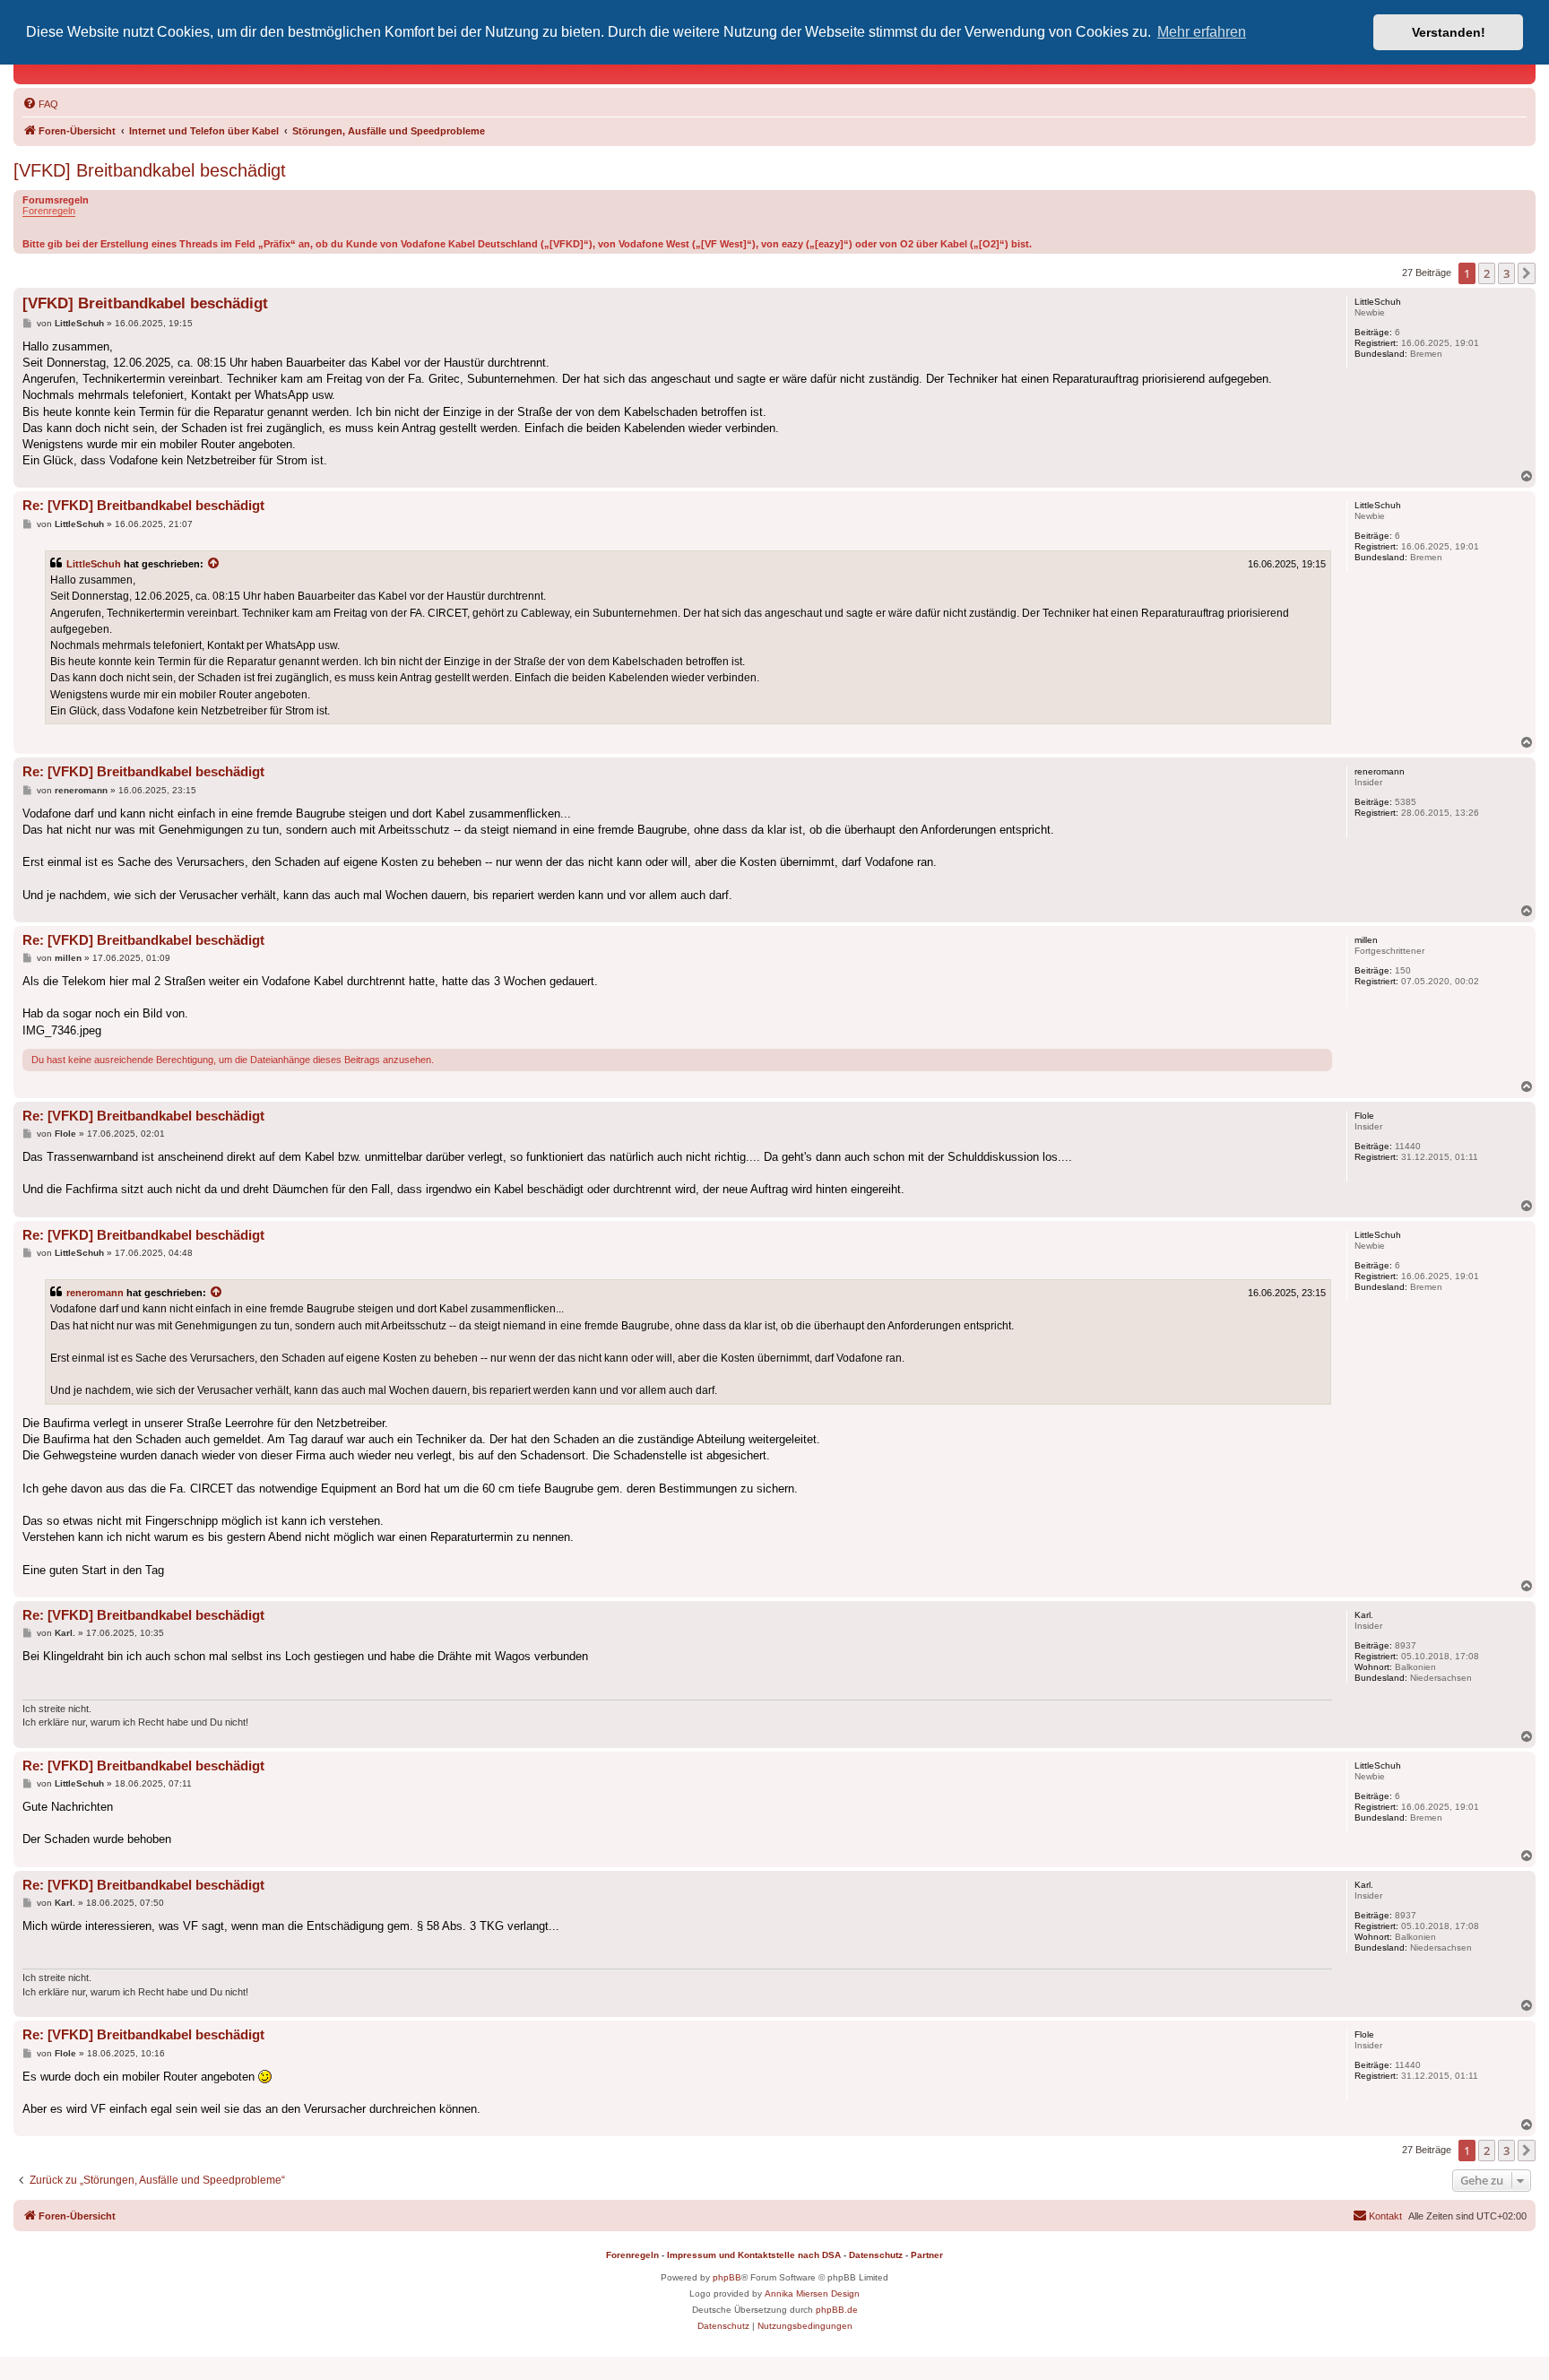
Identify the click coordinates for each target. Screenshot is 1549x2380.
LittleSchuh (94, 564)
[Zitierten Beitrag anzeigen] (214, 564)
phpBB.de (837, 2310)
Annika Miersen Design (812, 2293)
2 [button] (1487, 273)
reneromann (95, 1293)
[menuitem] (40, 104)
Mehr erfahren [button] (1202, 32)
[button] (1527, 273)
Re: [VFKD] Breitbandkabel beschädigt (143, 505)
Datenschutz (876, 2255)
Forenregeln (49, 211)
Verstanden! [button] (1449, 32)
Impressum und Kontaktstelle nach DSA (754, 2255)
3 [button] (1506, 273)
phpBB (727, 2277)
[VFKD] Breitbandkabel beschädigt (150, 170)
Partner (927, 2255)
